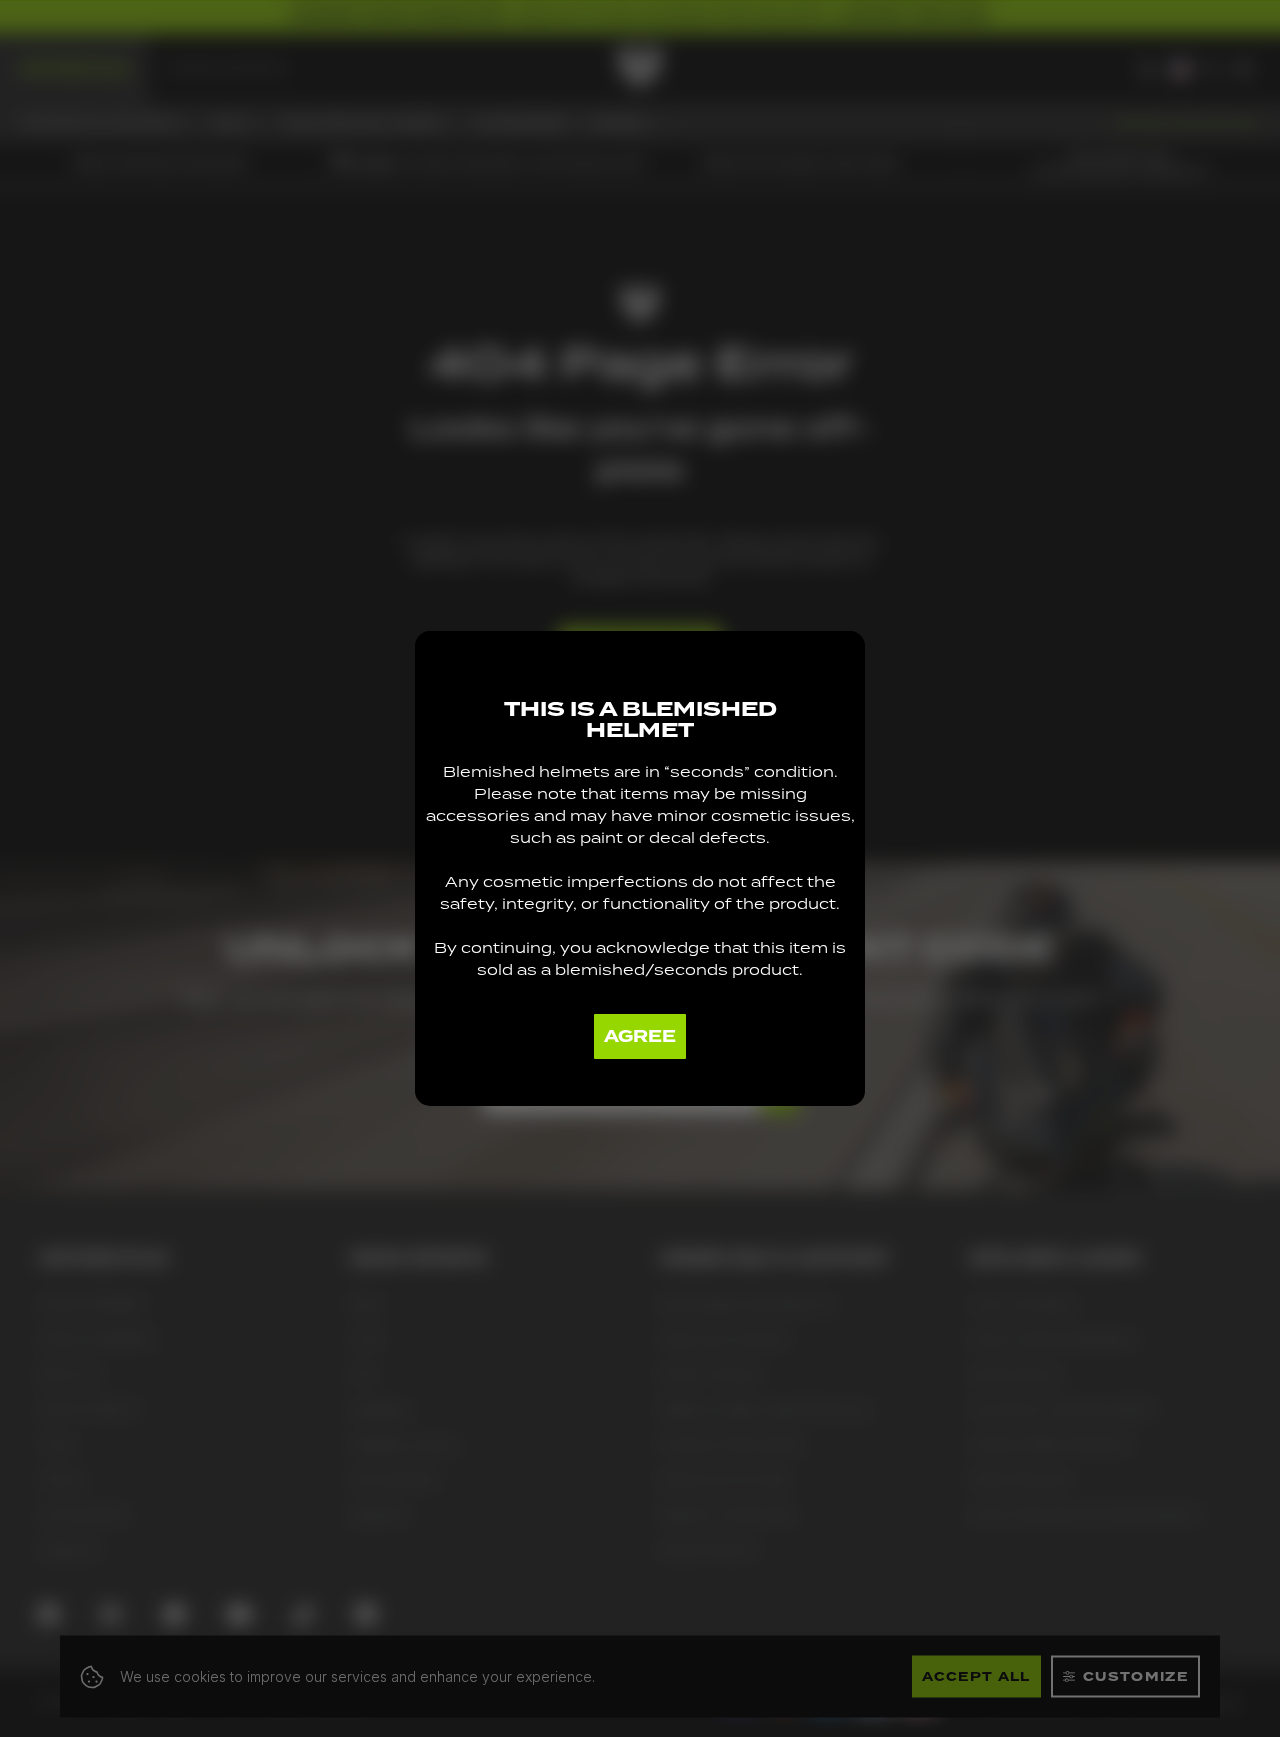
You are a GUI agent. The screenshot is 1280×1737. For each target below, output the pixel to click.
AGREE (640, 1036)
